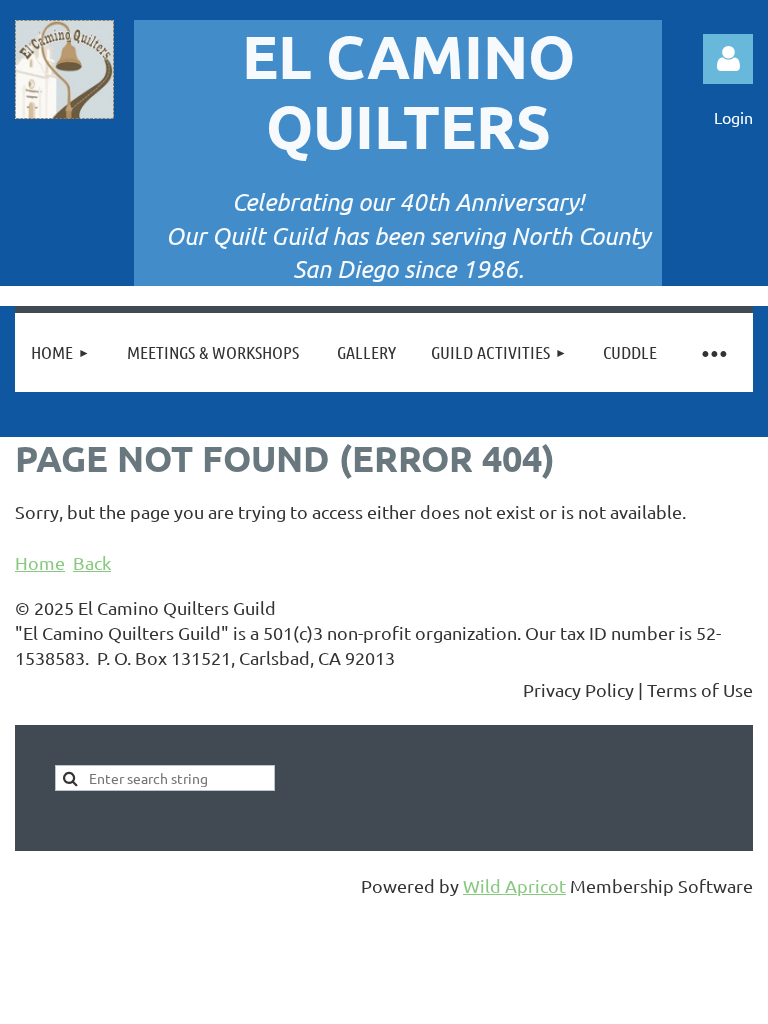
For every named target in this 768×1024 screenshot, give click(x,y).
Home (40, 562)
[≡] (713, 352)
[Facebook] (29, 691)
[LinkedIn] (119, 691)
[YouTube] (164, 691)
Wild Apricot (514, 885)
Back (92, 562)
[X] (74, 691)
